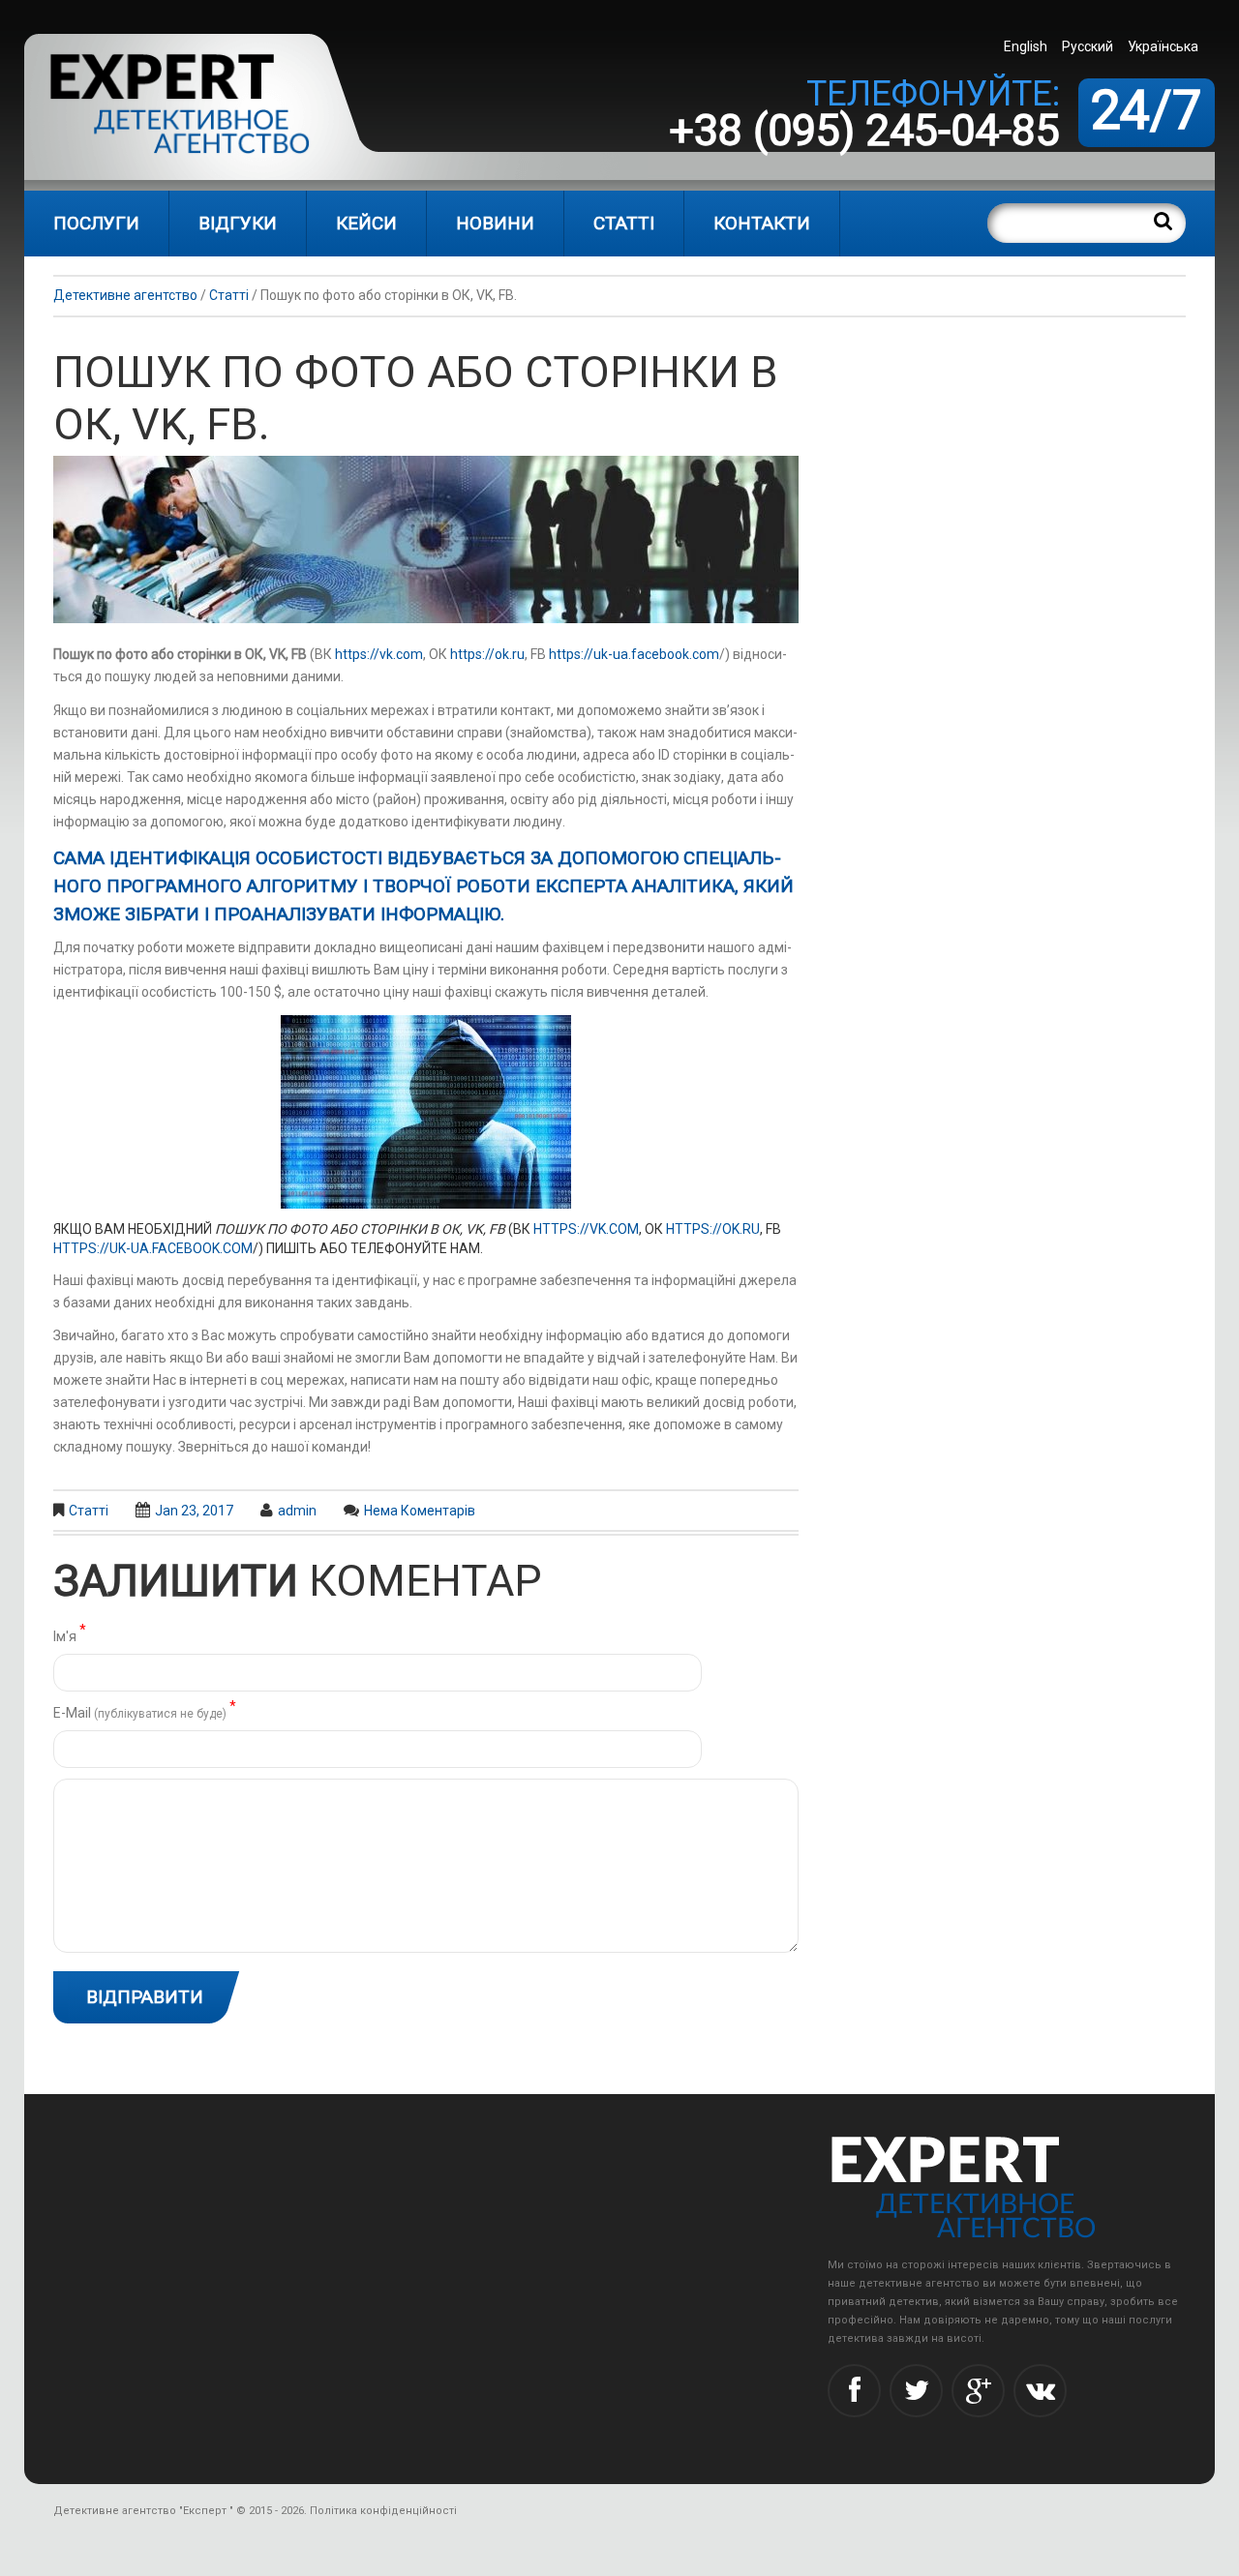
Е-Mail (145, 1711)
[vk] (1040, 2391)
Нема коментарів (420, 1511)
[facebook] (854, 2391)
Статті (624, 223)
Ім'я (70, 1635)
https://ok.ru (487, 654)
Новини (495, 223)
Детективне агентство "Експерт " (143, 2511)
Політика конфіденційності (383, 2511)
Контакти (762, 223)
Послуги (96, 223)
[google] (978, 2391)
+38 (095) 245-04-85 (864, 130)
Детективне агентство (125, 295)
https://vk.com (379, 654)
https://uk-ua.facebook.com (634, 654)
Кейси (366, 223)
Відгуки (238, 223)
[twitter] (916, 2391)
